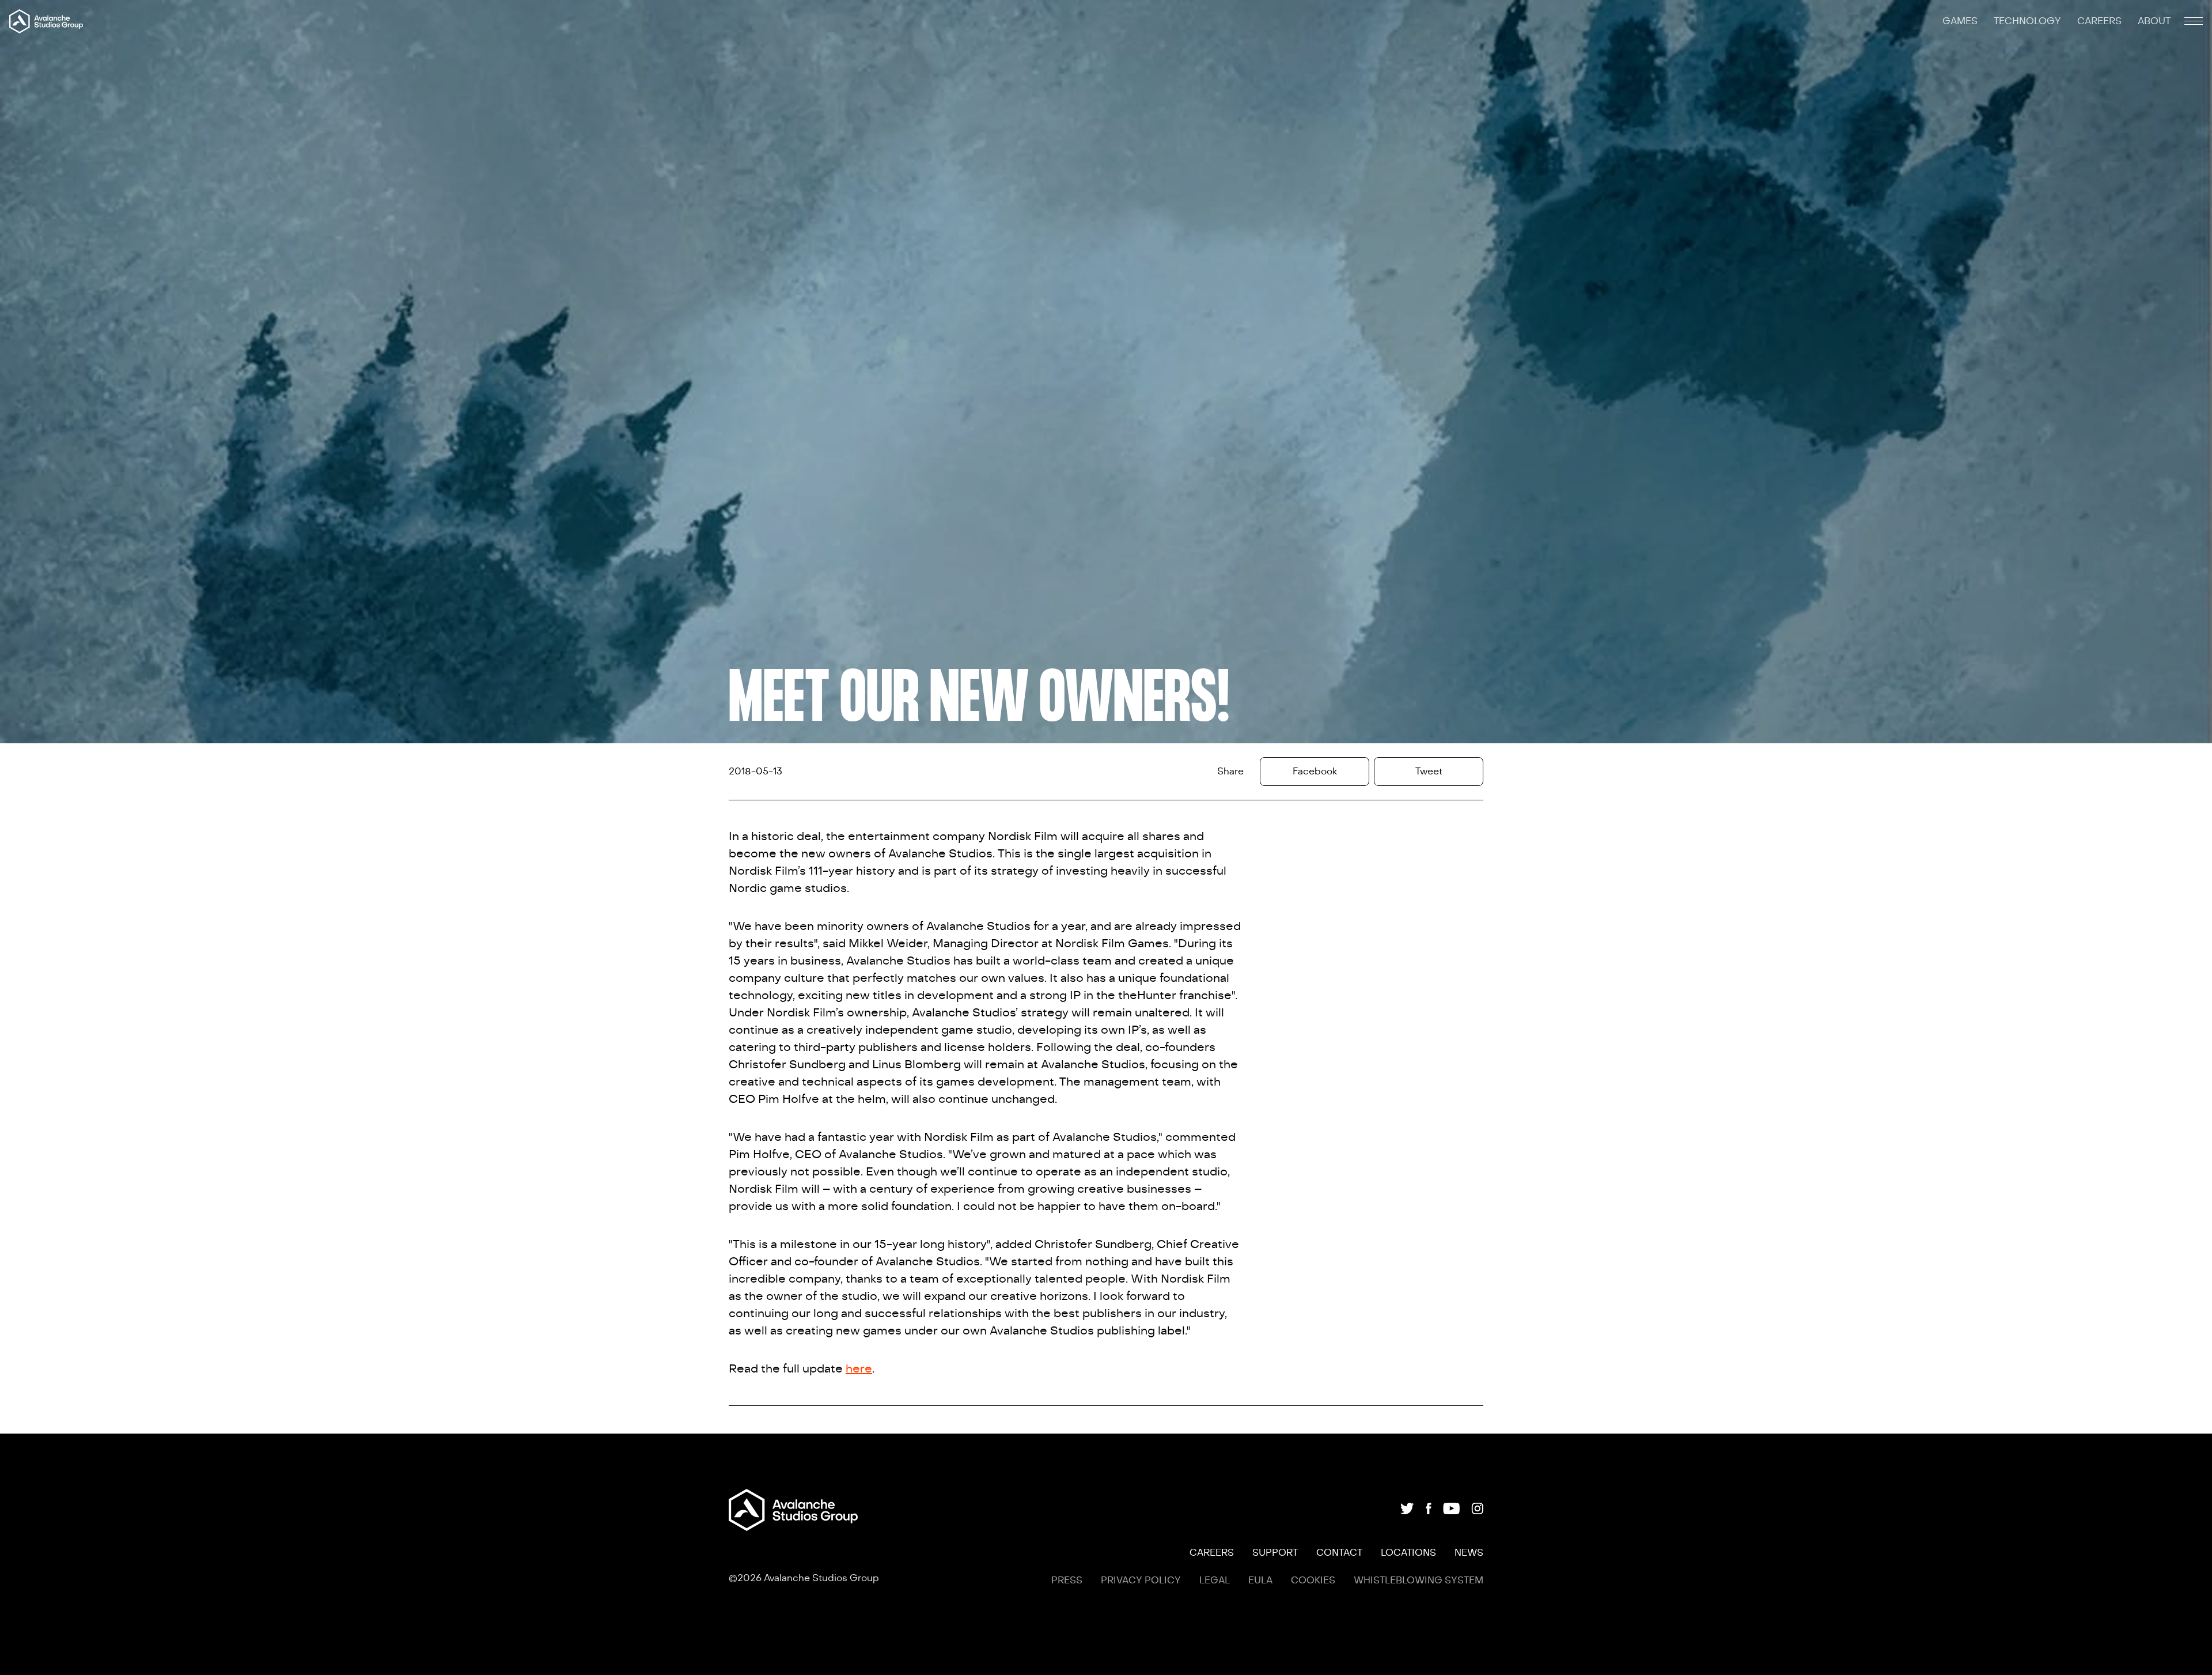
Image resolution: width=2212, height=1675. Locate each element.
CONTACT (1339, 1553)
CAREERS (2101, 21)
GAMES (1961, 21)
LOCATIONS (1408, 1553)
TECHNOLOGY (2029, 21)
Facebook (1315, 772)
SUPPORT (1275, 1553)
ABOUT (2154, 21)
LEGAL (1215, 1581)
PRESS (1067, 1581)
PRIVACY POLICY (1141, 1581)
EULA (1260, 1581)
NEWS (1469, 1553)
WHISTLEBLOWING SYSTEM (1419, 1581)
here (859, 1369)
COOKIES (1313, 1581)
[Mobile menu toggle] (2194, 21)
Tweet (1429, 772)
